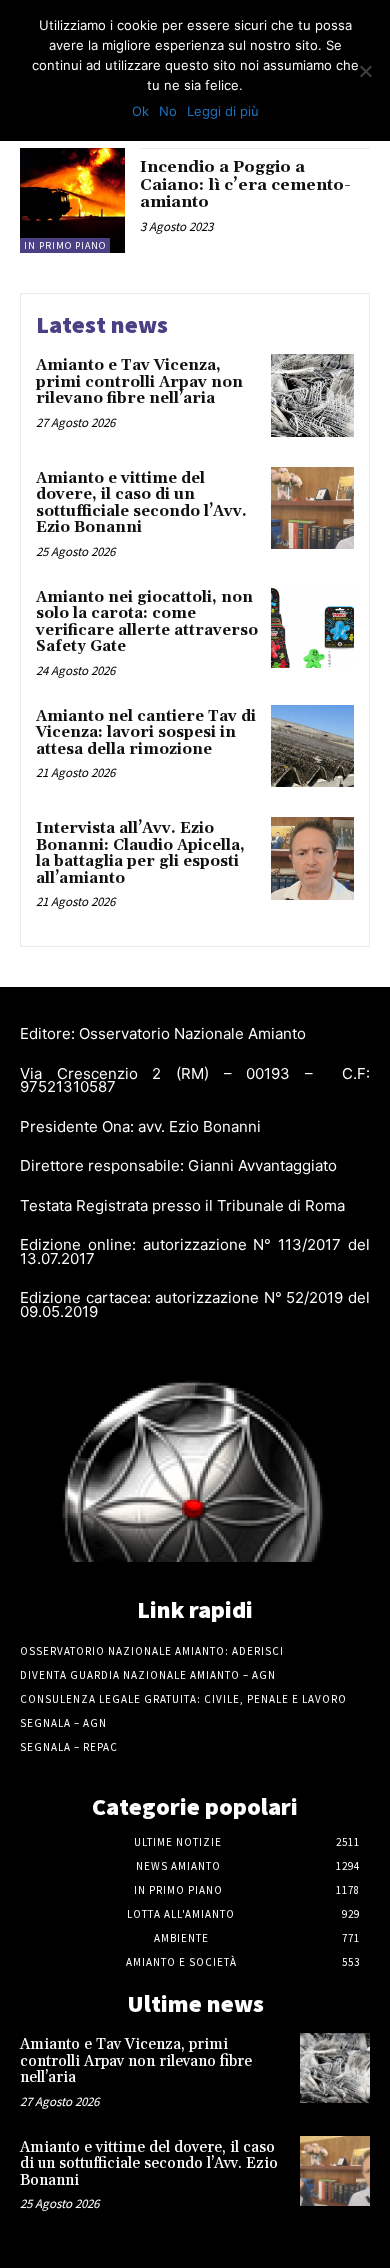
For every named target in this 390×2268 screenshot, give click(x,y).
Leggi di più (223, 111)
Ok (140, 111)
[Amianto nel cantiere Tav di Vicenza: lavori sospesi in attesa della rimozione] (312, 746)
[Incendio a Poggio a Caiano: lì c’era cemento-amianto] (72, 200)
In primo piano (65, 245)
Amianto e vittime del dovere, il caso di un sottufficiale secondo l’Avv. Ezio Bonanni (141, 503)
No (168, 111)
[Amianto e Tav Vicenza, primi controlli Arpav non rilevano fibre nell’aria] (312, 395)
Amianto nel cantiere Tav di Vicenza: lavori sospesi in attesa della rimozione (146, 733)
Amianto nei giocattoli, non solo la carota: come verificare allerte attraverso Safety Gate (147, 622)
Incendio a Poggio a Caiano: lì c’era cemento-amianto (245, 184)
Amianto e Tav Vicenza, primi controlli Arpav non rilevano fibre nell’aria (139, 382)
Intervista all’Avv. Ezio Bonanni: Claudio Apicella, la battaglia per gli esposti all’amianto (140, 853)
